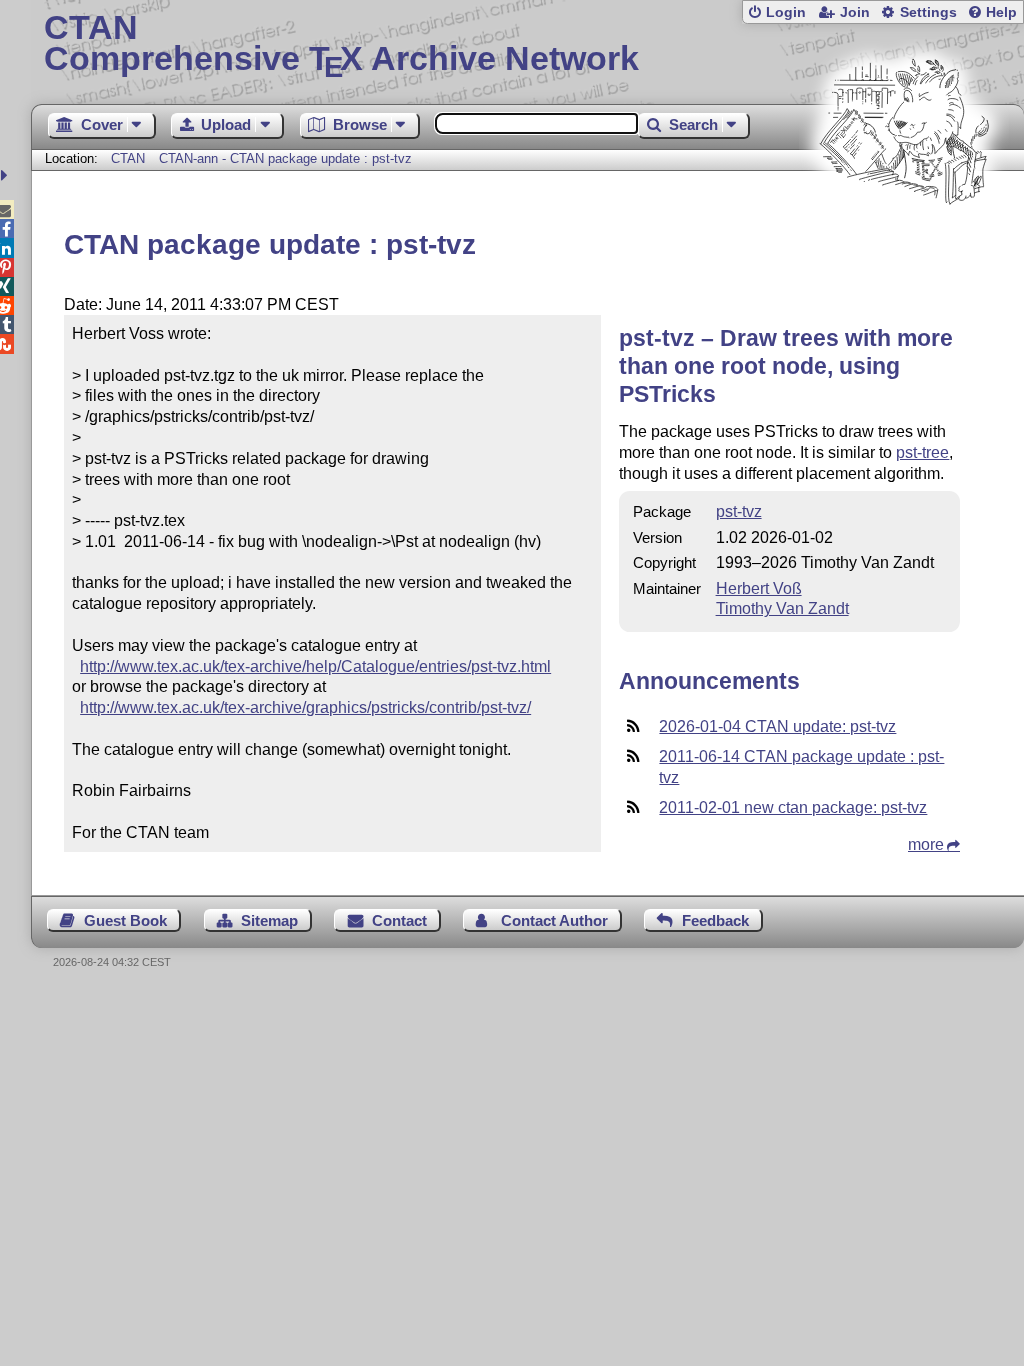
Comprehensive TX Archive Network (341, 45)
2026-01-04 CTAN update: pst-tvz (777, 726)
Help (1001, 12)
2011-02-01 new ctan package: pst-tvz (793, 807)
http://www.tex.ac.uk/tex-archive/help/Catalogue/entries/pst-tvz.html (315, 666)
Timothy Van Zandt (782, 608)
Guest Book (125, 920)
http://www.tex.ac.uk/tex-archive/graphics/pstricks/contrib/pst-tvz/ (305, 707)
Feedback (715, 920)
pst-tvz (739, 511)
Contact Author (554, 920)
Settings (928, 12)
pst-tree (922, 452)
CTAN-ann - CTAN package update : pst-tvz (285, 158)
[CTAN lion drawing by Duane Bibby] (904, 242)
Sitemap (269, 920)
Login (786, 12)
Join (855, 12)
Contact (399, 920)
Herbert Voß (759, 588)
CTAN (128, 158)
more (926, 844)
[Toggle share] (6, 175)
